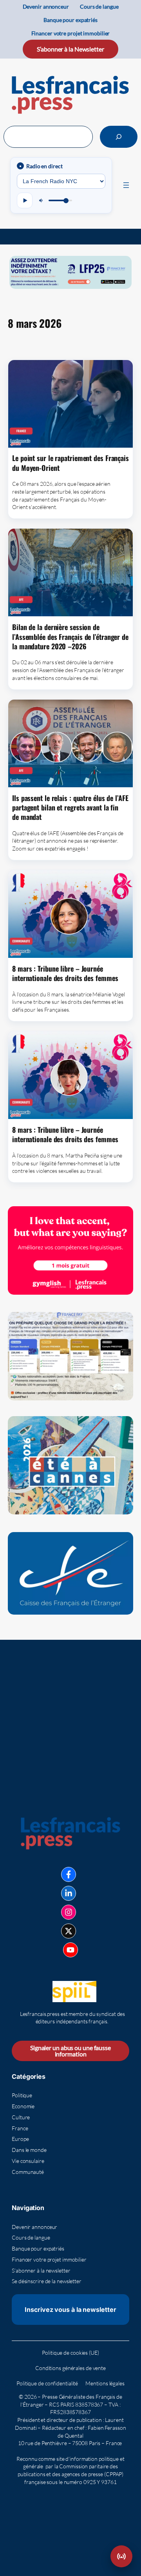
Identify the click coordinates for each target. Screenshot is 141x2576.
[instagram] (69, 1912)
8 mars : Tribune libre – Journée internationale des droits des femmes (65, 973)
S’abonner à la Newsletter (70, 49)
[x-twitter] (69, 1931)
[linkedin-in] (69, 1893)
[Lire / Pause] (25, 200)
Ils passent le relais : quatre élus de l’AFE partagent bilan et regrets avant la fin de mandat (70, 808)
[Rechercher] (119, 137)
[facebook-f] (69, 1874)
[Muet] (42, 200)
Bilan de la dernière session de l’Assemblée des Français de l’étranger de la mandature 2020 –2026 (70, 637)
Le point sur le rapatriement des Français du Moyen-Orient (70, 463)
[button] (121, 2556)
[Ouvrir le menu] (126, 185)
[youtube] (70, 1950)
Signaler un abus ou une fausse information (70, 2051)
